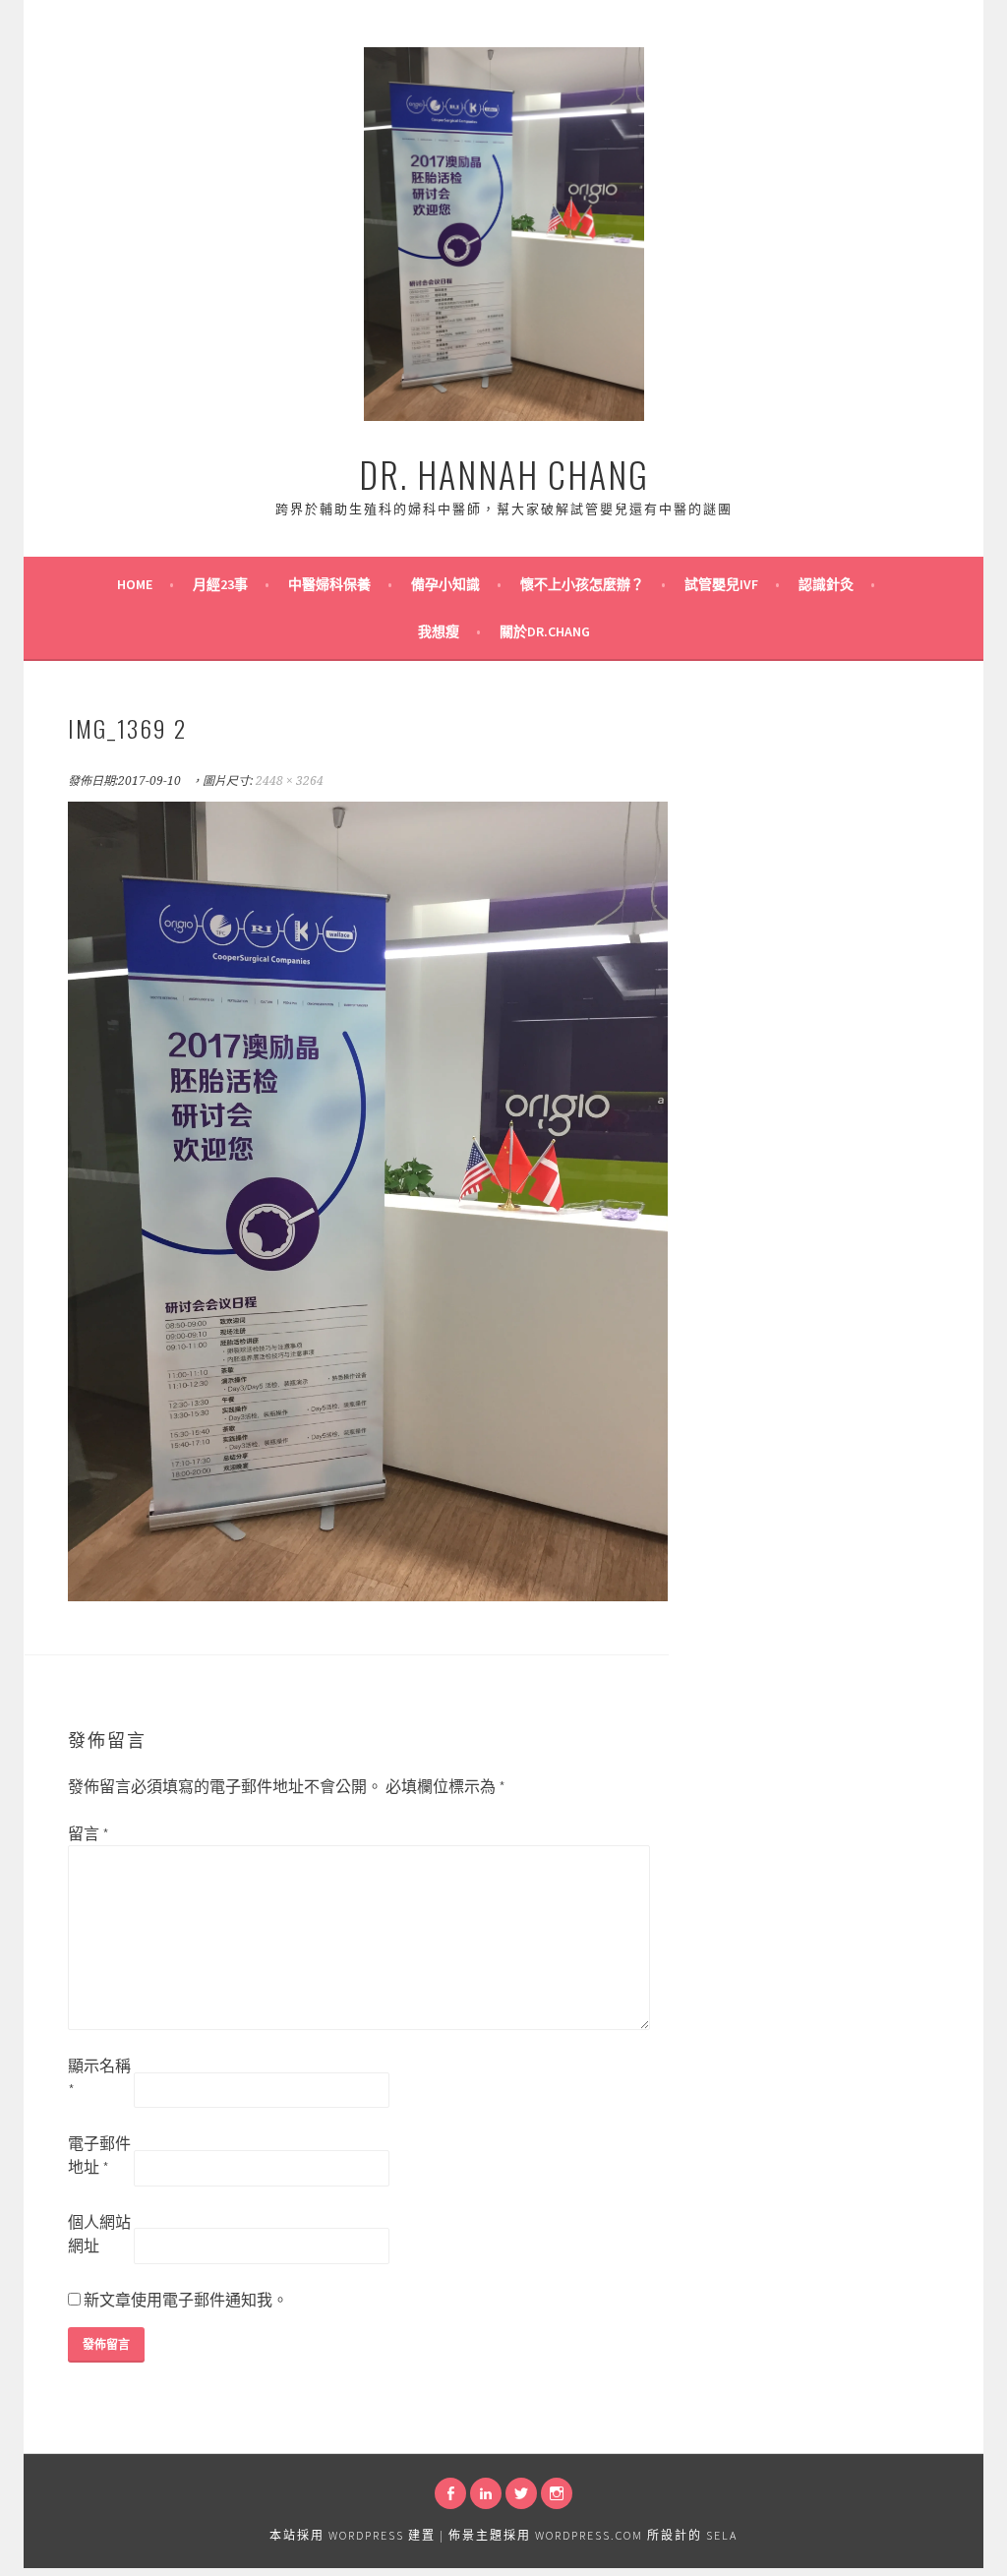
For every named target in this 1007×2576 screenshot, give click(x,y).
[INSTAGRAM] (557, 2493)
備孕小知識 (445, 584)
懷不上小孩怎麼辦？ (582, 584)
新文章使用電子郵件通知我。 (186, 2300)
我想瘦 (439, 631)
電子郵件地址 (99, 2155)
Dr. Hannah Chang (504, 474)
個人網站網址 (99, 2234)
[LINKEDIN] (486, 2493)
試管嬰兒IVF (721, 584)
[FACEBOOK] (450, 2493)
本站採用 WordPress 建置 (353, 2535)
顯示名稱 (99, 2077)
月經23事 (220, 584)
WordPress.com (589, 2535)
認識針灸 (826, 584)
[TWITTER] (521, 2493)
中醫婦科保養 (329, 584)
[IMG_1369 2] (368, 1595)
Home (135, 584)
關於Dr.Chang (545, 631)
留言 (89, 1833)
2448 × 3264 (290, 781)
